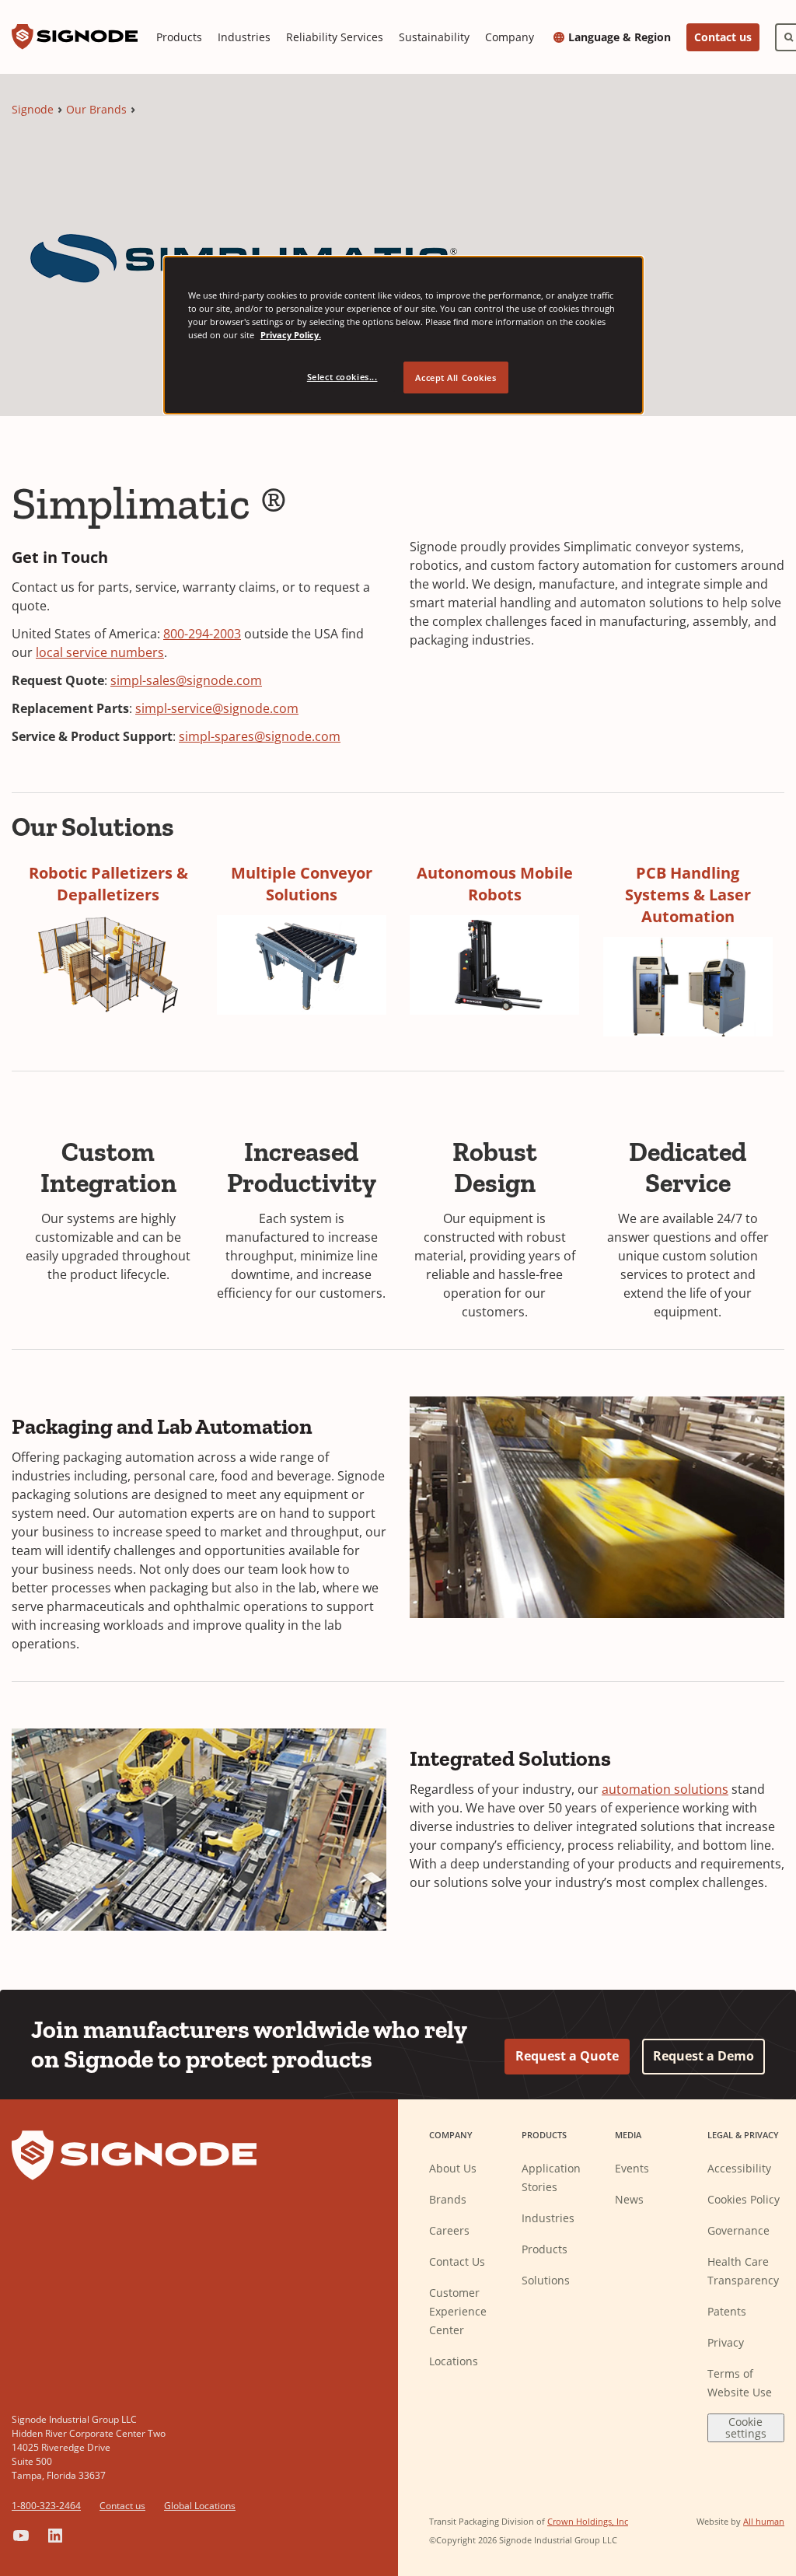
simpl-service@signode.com (217, 708)
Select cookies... (342, 377)
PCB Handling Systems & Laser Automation (688, 895)
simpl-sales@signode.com (186, 680)
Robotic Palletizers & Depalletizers (108, 884)
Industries (244, 37)
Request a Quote (567, 2056)
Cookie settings (746, 2427)
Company (510, 37)
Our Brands (96, 109)
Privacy (726, 2342)
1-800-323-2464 (46, 2506)
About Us (453, 2168)
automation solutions (665, 1789)
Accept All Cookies (456, 377)
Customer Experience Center (458, 2311)
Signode (33, 109)
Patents (727, 2311)
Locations (454, 2361)
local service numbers (100, 652)
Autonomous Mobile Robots (495, 884)
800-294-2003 (202, 634)
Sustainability (434, 37)
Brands (448, 2199)
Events (632, 2168)
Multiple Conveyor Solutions (302, 884)
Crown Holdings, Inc (588, 2521)
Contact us (723, 37)
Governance (738, 2230)
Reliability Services (335, 37)
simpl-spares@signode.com (260, 736)
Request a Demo (703, 2056)
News (629, 2199)
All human (764, 2521)
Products (179, 37)
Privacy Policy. (291, 335)
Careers (449, 2230)
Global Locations (200, 2506)
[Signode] (75, 37)
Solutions (546, 2280)
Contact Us (457, 2261)
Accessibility (739, 2168)
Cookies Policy (744, 2199)
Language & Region (620, 37)
